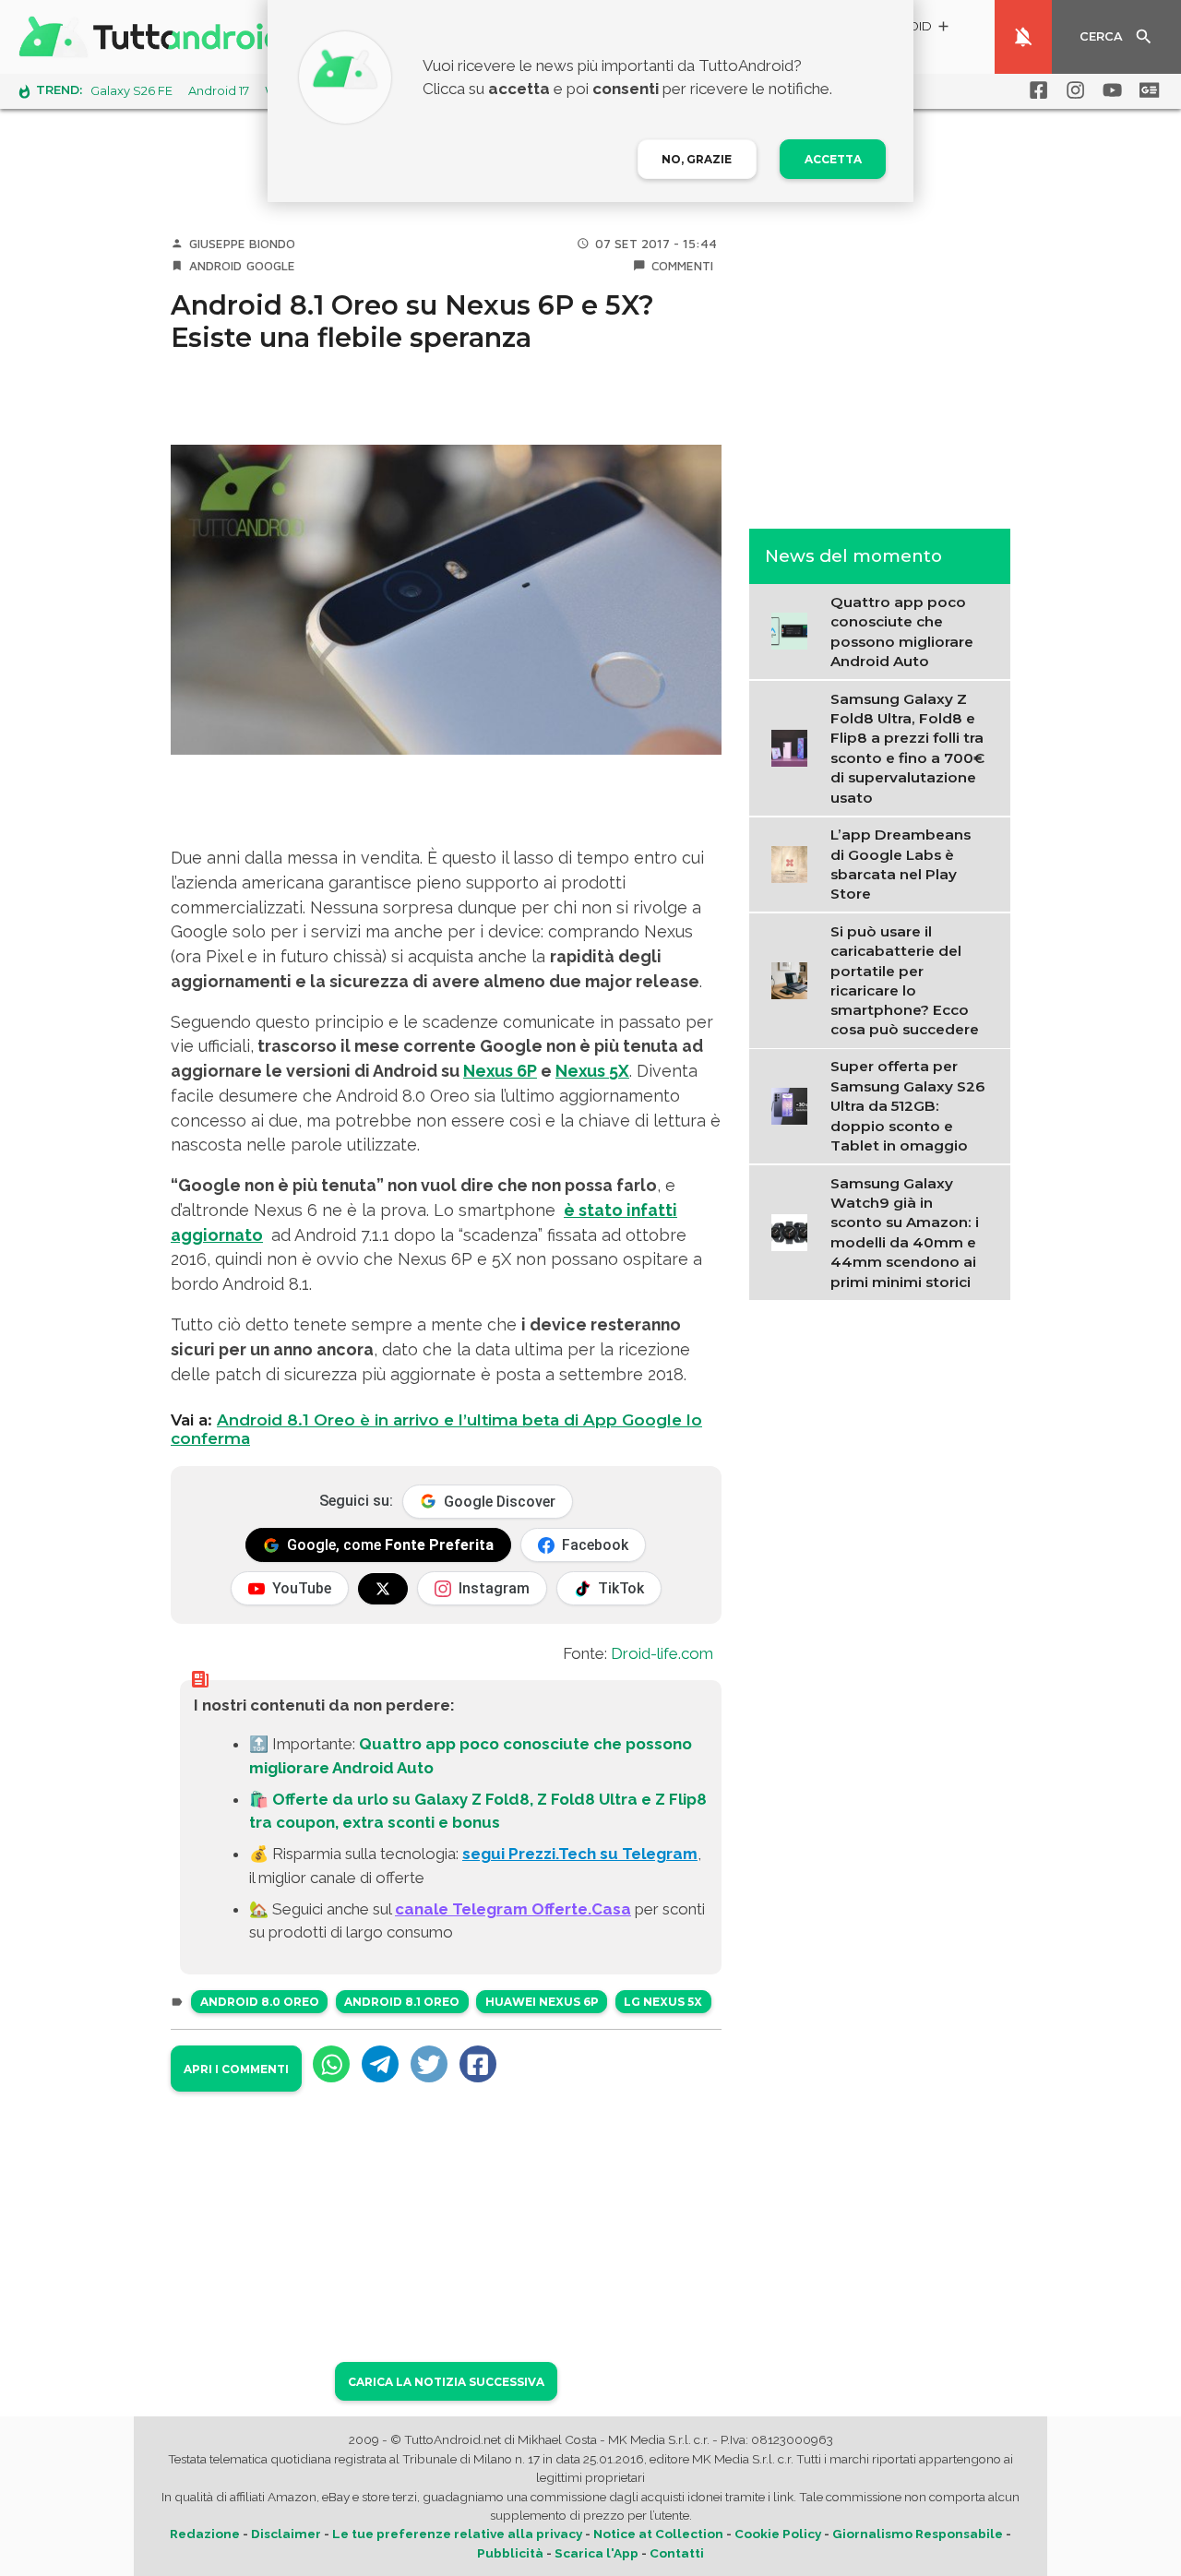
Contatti (677, 2553)
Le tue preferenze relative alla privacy (457, 2534)
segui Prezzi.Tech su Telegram (580, 1854)
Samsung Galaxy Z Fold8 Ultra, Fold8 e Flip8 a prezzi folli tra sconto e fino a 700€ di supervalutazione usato (907, 747)
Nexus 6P (500, 1071)
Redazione (205, 2534)
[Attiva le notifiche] (1023, 37)
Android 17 (219, 91)
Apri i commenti (236, 2069)
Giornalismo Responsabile (918, 2534)
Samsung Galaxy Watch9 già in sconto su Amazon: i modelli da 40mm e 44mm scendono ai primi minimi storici (905, 1233)
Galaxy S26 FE (131, 91)
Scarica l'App (596, 2553)
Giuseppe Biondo (242, 244)
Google (271, 266)
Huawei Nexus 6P (542, 2002)
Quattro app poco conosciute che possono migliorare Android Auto (902, 631)
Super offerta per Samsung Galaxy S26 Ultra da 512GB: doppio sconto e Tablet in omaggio (907, 1106)
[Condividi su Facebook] (478, 2064)
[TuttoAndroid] (155, 37)
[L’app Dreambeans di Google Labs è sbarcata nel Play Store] (794, 863)
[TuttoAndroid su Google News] (1146, 90)
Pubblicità (510, 2553)
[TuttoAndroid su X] (383, 1589)
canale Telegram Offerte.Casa (513, 1909)
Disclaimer (286, 2534)
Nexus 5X (592, 1071)
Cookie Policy (778, 2534)
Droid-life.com (662, 1653)
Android (215, 266)
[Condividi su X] (429, 2064)
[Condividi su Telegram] (380, 2064)
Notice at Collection (658, 2534)
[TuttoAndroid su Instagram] (1072, 90)
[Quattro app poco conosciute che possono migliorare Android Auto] (794, 629)
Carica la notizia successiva (446, 2382)
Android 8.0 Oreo (260, 2002)
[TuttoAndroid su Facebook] (1035, 90)
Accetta (833, 159)
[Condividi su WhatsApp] (331, 2064)
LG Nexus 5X (663, 2002)
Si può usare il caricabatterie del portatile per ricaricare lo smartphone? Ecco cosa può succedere (905, 980)
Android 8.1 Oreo (402, 2002)
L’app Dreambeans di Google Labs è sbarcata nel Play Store (901, 863)
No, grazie (697, 159)
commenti (682, 266)
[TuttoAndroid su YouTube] (1109, 90)
